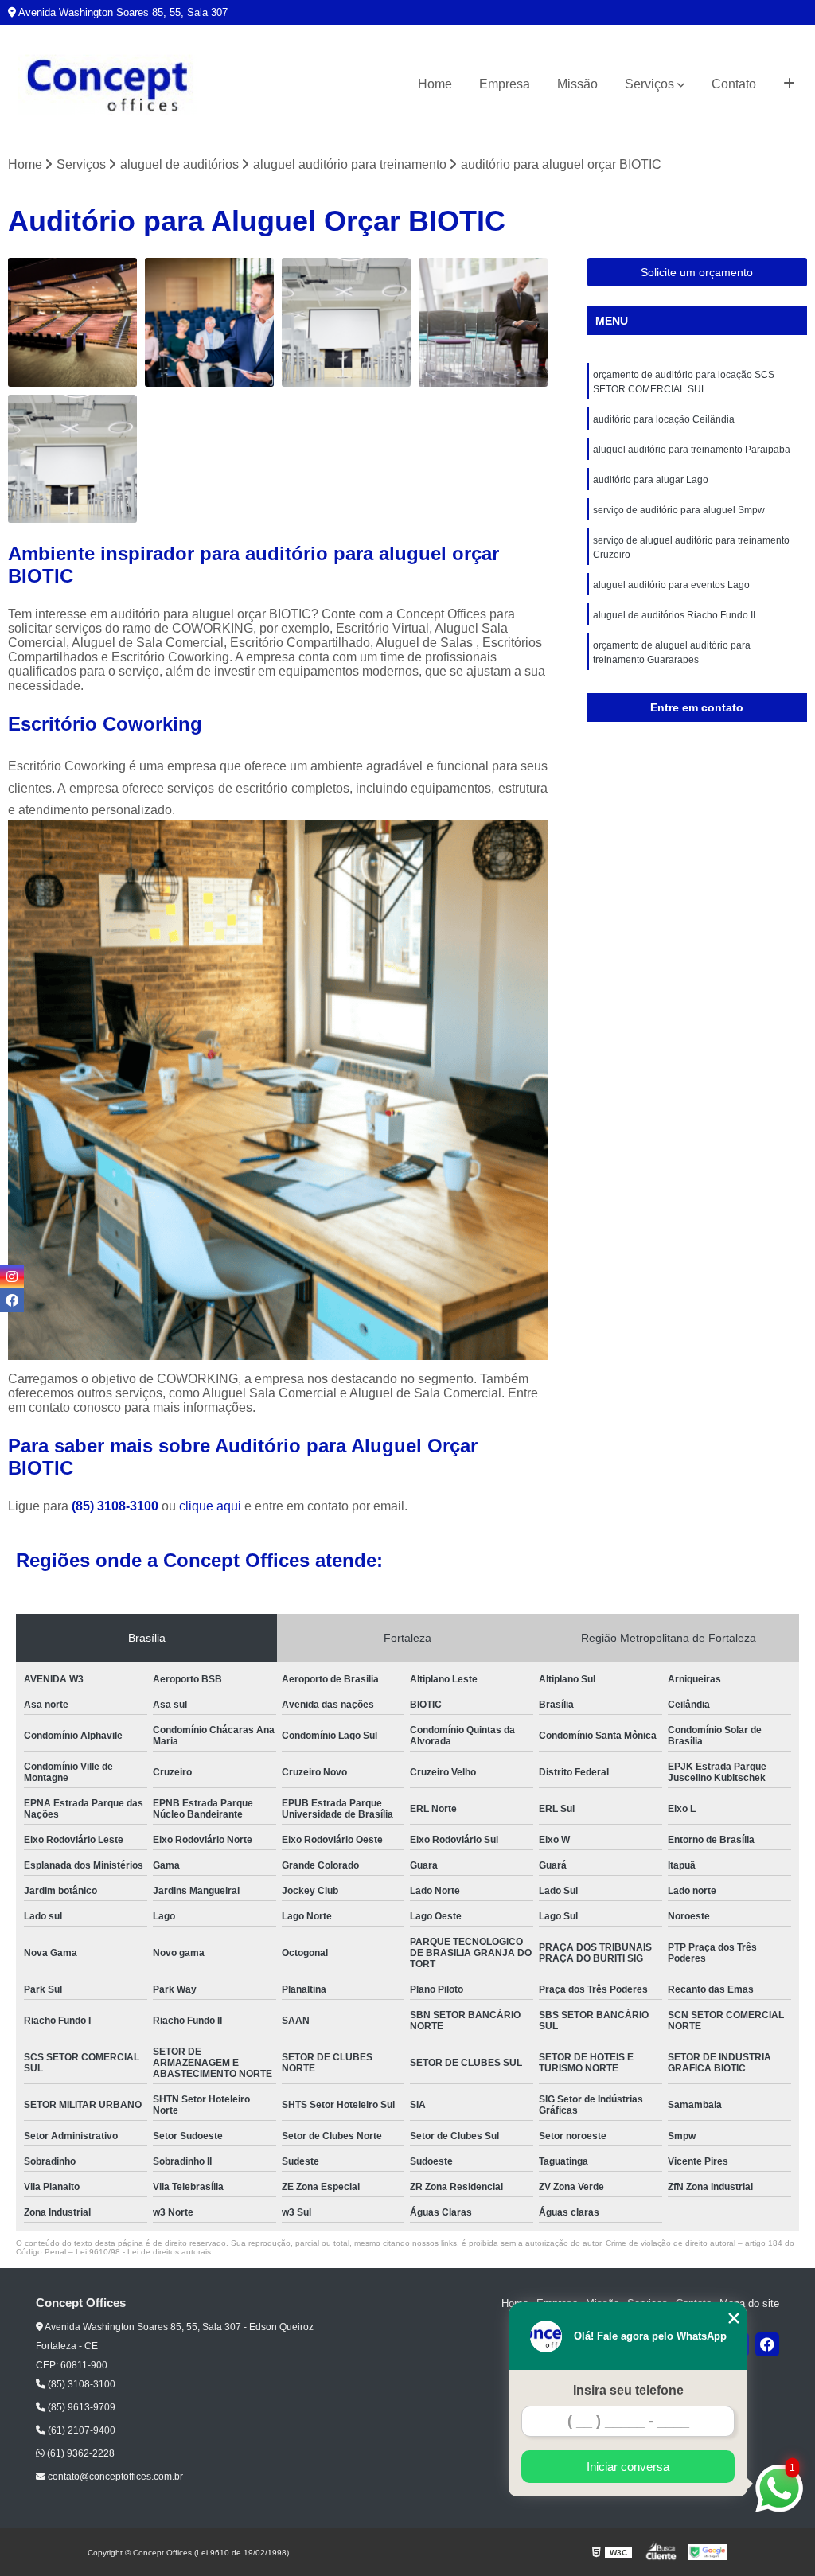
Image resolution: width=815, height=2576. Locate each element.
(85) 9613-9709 (80, 2407)
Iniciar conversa (628, 2467)
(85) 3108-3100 (117, 1506)
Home (435, 84)
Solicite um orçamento (697, 272)
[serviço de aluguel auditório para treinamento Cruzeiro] (346, 322)
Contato (734, 84)
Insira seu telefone (628, 2390)
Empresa (505, 84)
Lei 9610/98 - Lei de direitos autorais (143, 2252)
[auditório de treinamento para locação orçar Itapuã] (72, 459)
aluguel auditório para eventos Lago (671, 585)
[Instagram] (12, 1276)
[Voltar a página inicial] (107, 85)
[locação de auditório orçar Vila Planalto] (209, 322)
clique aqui (210, 1506)
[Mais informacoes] (789, 84)
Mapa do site (749, 2303)
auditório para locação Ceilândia (664, 419)
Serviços (649, 84)
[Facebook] (767, 2344)
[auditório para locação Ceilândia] (72, 322)
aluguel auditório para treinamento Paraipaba (692, 450)
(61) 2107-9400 (80, 2430)
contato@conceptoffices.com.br (114, 2477)
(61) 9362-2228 (80, 2453)
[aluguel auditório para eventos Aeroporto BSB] (483, 322)
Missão (577, 84)
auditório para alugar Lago (651, 480)
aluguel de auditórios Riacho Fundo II (674, 615)
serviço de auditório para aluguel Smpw (679, 510)
